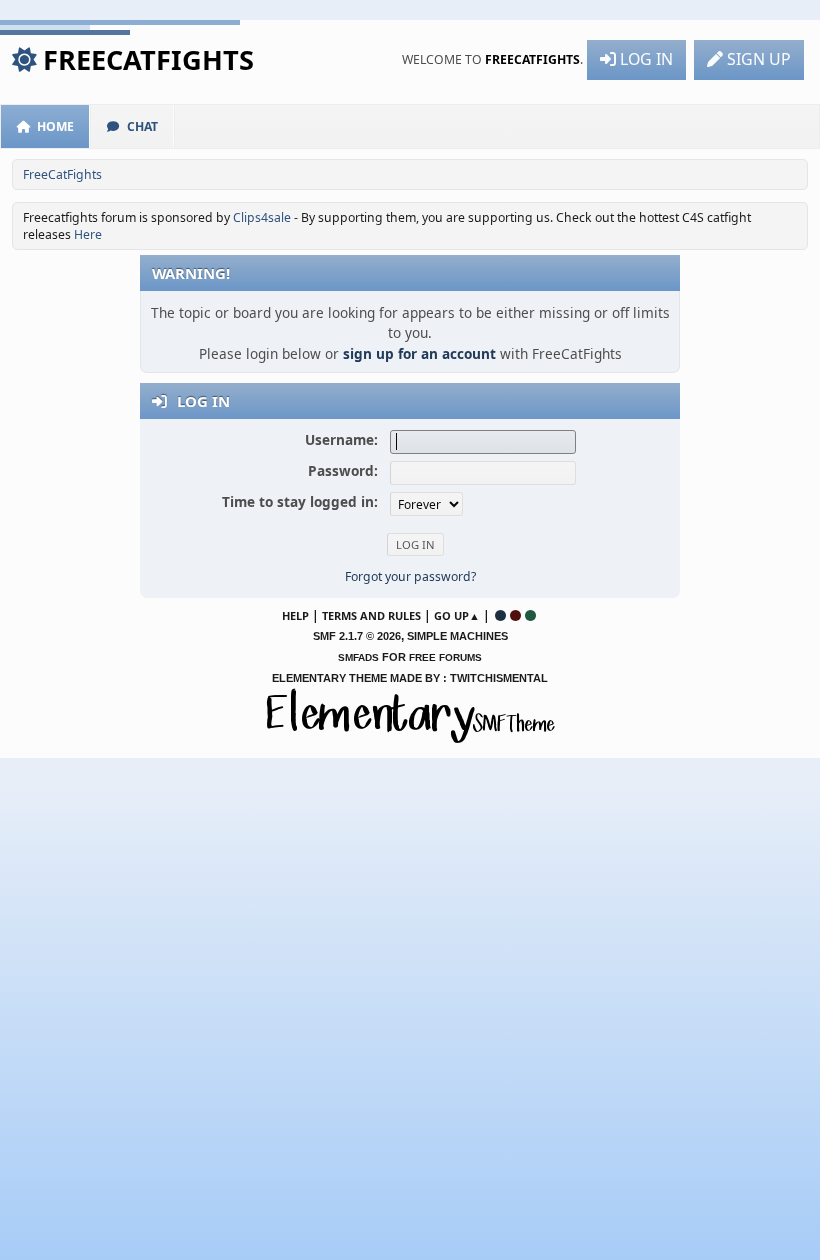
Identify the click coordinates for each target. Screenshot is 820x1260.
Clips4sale (262, 217)
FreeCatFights (148, 59)
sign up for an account (419, 353)
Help (295, 615)
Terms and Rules (371, 615)
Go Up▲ (457, 615)
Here (88, 234)
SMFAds (358, 657)
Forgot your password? (410, 576)
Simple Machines (457, 636)
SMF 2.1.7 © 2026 (357, 636)
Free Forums (445, 657)
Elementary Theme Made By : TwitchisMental (410, 678)
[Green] (530, 615)
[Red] (515, 615)
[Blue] (500, 615)
